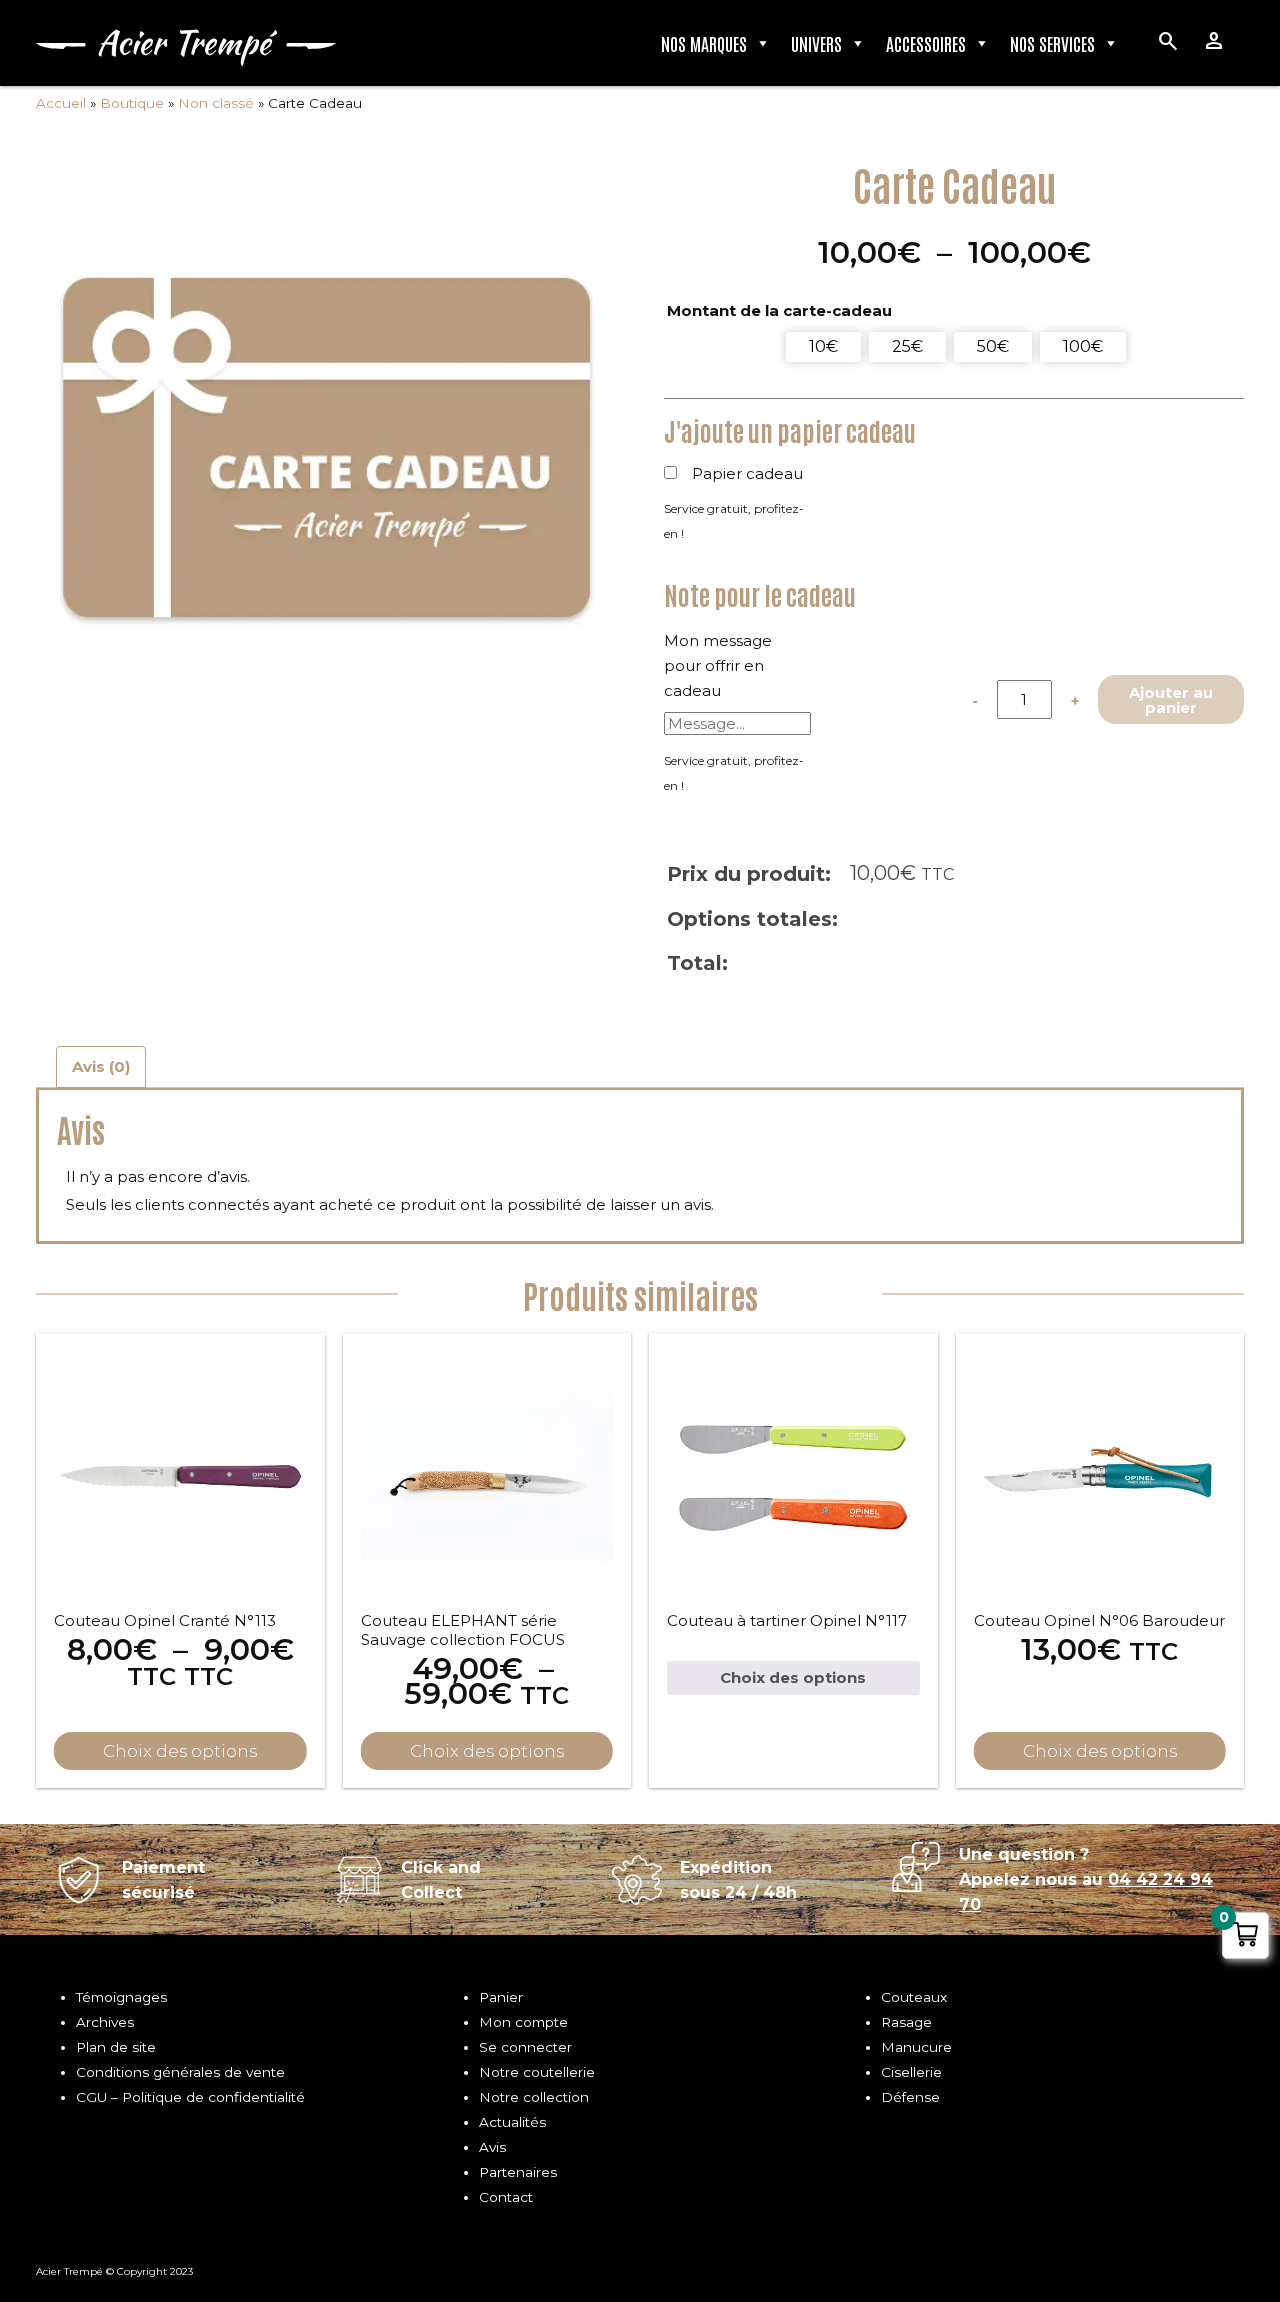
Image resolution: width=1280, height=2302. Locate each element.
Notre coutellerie (537, 2072)
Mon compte (523, 2022)
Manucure (916, 2047)
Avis (492, 2147)
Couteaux (914, 1997)
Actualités (512, 2122)
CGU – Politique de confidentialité (190, 2097)
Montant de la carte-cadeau (779, 310)
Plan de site (116, 2047)
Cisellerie (911, 2072)
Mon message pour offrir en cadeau (718, 665)
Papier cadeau (747, 473)
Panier (501, 1997)
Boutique (132, 103)
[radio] (823, 347)
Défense (910, 2097)
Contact (506, 2197)
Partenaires (518, 2172)
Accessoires (926, 43)
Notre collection (534, 2097)
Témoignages (121, 1997)
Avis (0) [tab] (101, 1066)
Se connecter (525, 2047)
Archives (105, 2022)
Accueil (61, 103)
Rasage (906, 2022)
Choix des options (180, 1751)
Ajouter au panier (1171, 700)
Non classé (216, 103)
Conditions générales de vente (180, 2072)
